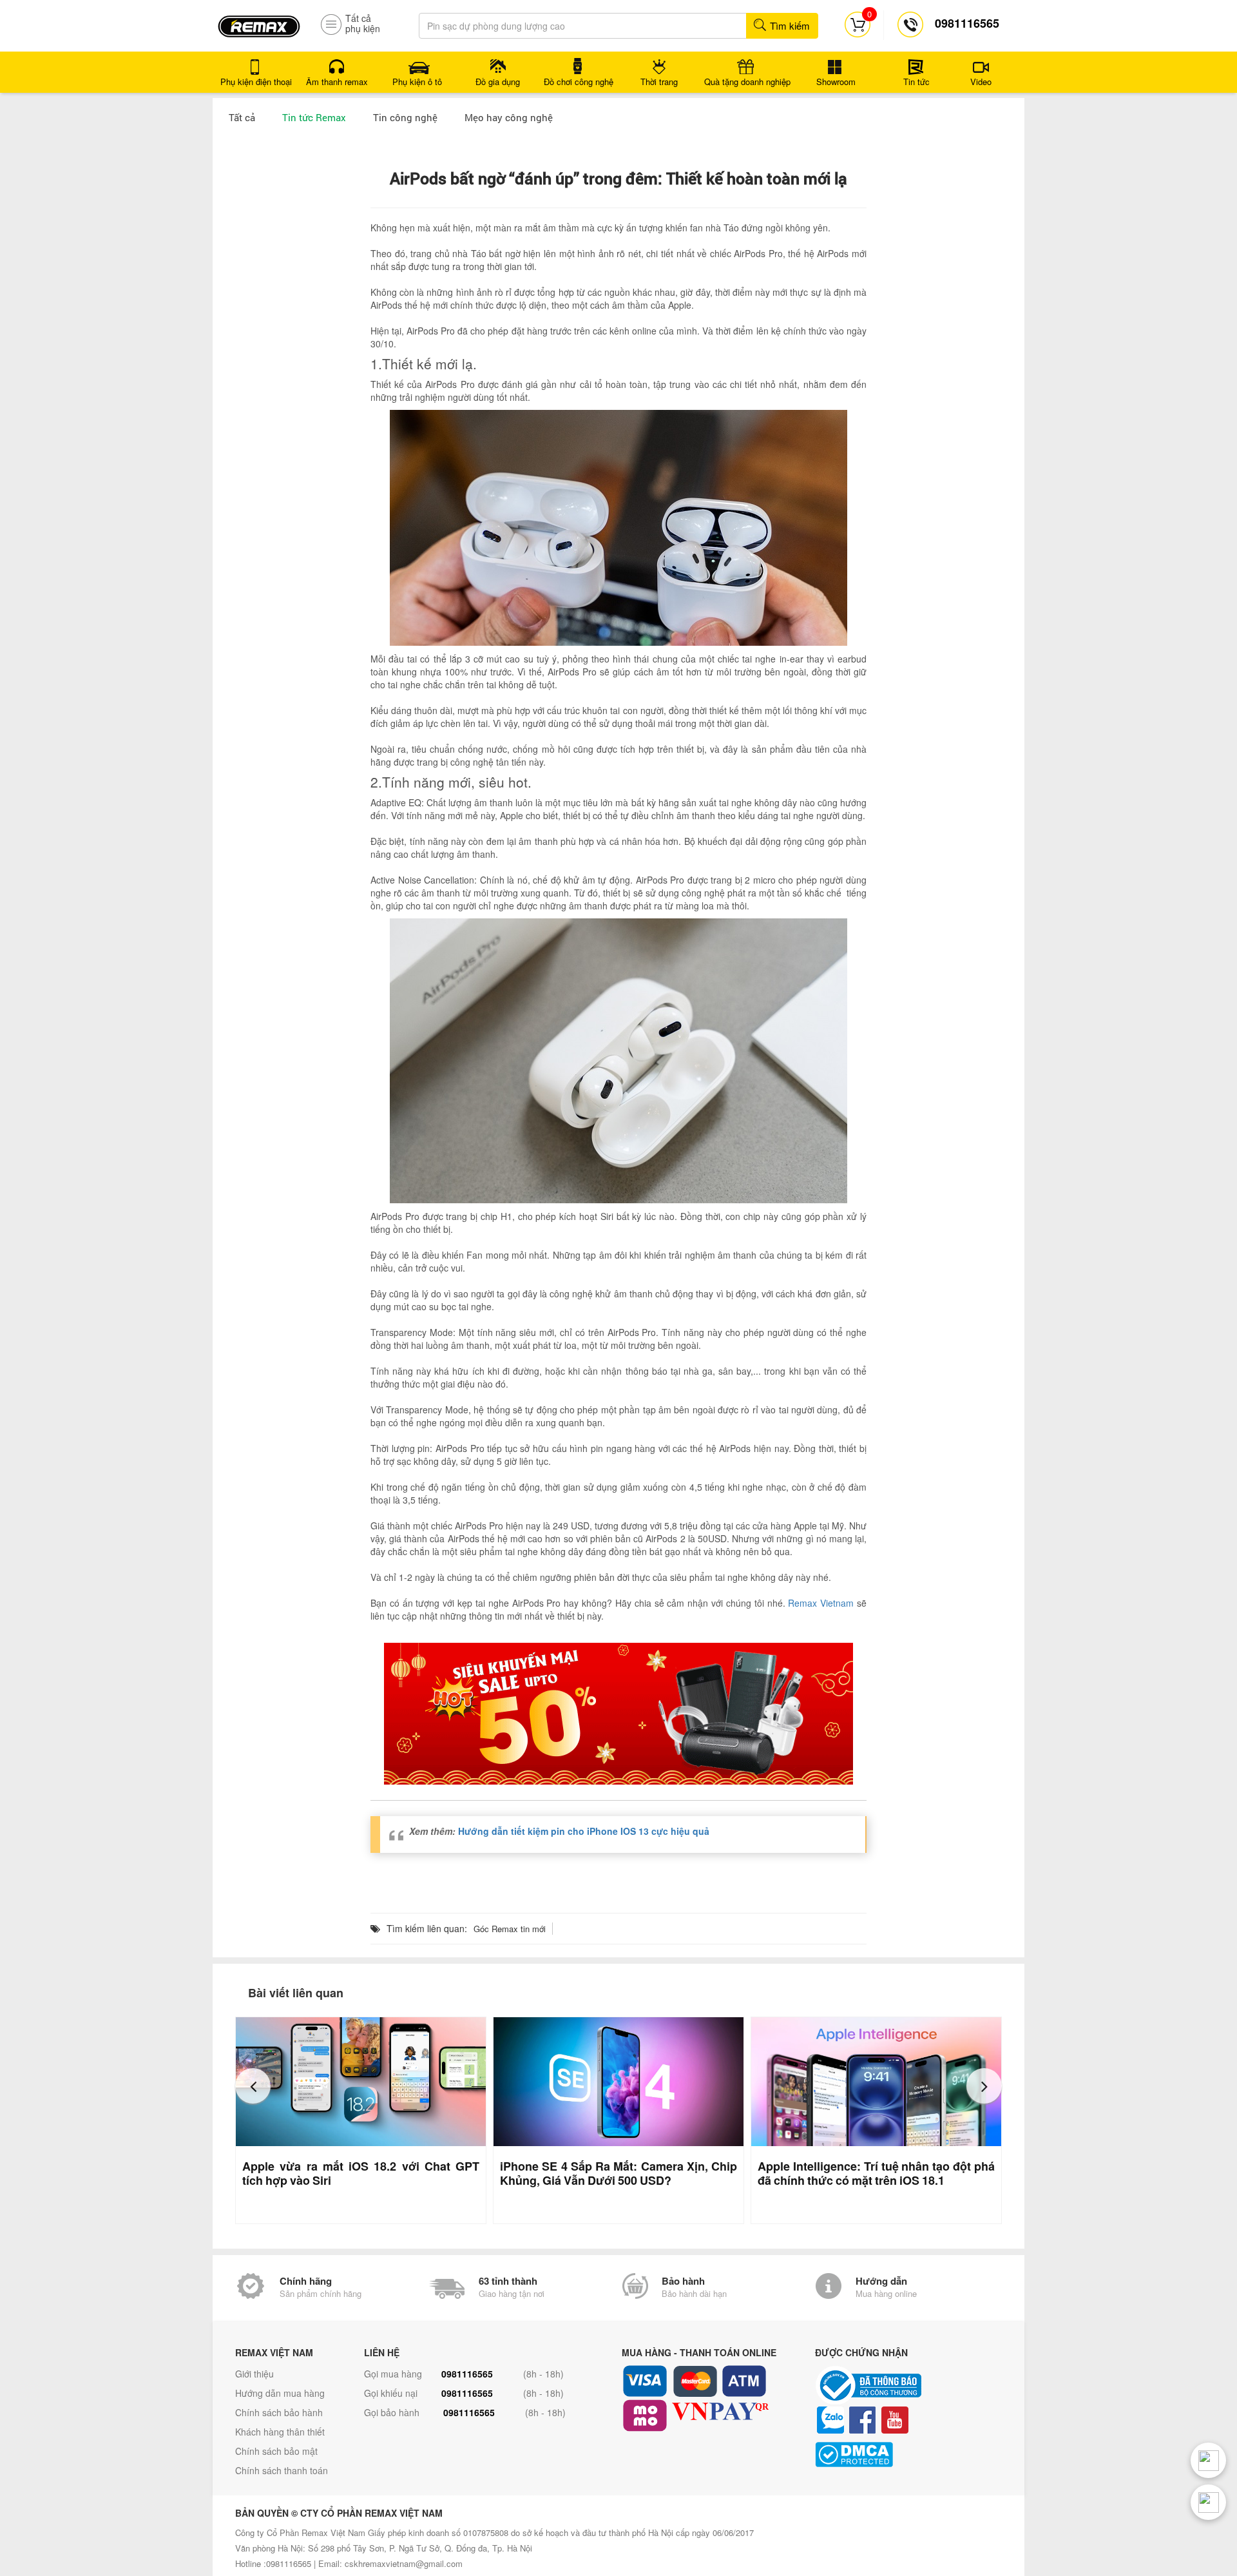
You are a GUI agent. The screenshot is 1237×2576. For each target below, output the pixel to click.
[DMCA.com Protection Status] (908, 2455)
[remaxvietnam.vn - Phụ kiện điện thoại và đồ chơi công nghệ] (259, 22)
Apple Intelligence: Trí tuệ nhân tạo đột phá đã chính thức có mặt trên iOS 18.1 (876, 2173)
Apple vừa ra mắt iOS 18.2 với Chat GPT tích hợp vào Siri (361, 2173)
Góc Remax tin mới (510, 1929)
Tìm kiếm (789, 25)
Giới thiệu (254, 2374)
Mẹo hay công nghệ (509, 117)
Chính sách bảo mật (276, 2451)
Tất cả (242, 117)
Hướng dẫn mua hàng (280, 2393)
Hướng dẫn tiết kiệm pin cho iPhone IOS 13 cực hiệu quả (584, 1831)
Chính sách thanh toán (282, 2470)
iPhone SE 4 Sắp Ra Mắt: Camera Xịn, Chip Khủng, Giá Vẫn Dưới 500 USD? (618, 2173)
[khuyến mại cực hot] (618, 1714)
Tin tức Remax (314, 117)
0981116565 (467, 2374)
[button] (253, 2086)
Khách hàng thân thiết (280, 2432)
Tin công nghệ (405, 117)
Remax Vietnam (821, 1603)
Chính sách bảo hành (279, 2412)
